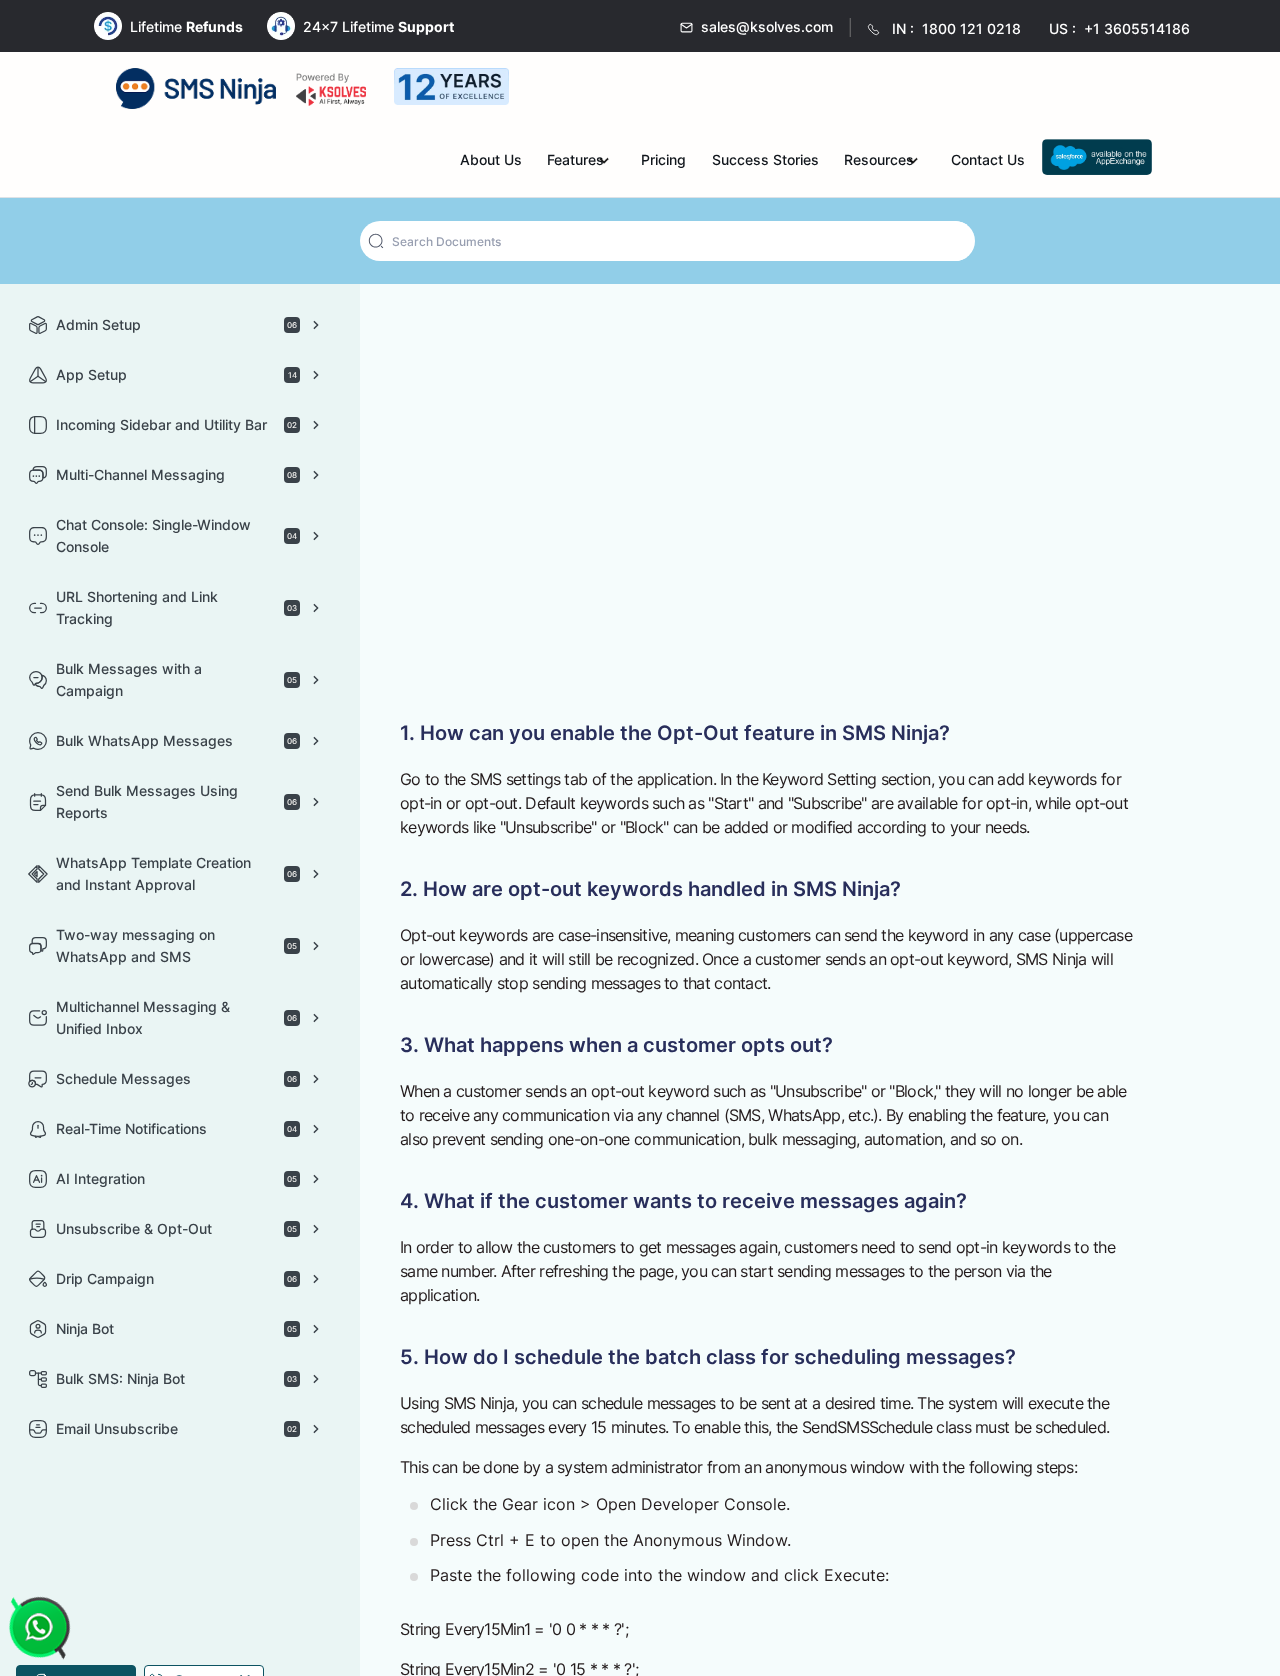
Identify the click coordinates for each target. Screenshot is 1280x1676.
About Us (561, 159)
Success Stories (805, 159)
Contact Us (1008, 159)
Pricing (713, 159)
